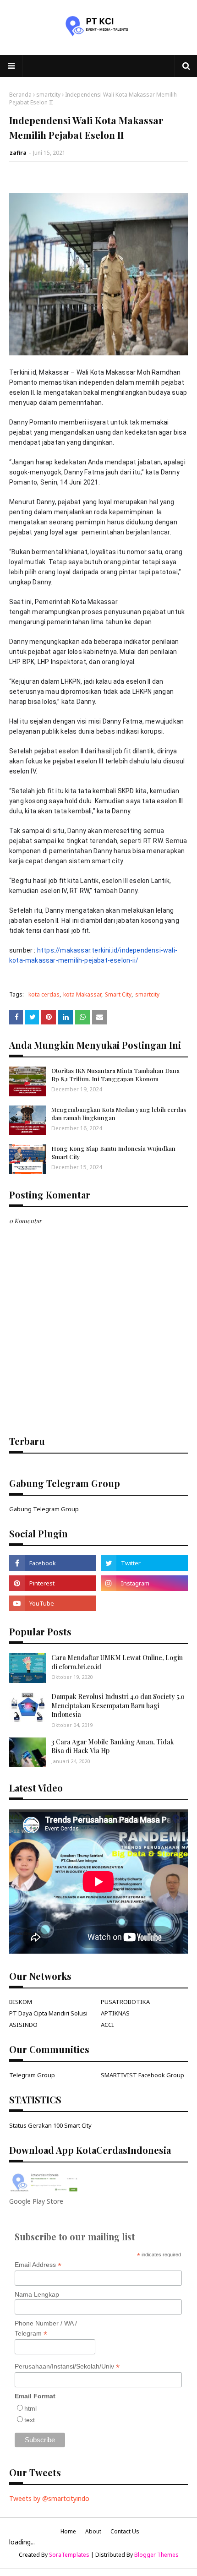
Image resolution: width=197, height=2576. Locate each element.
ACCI (107, 2025)
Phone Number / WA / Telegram (46, 2329)
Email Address (38, 2265)
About (93, 2531)
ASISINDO (23, 2025)
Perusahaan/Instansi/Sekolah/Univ (67, 2366)
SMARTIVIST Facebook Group (142, 2075)
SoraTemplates (69, 2555)
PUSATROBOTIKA (125, 2002)
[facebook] (53, 1563)
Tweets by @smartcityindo (49, 2498)
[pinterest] (53, 1583)
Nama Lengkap (37, 2294)
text (30, 2420)
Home (68, 2531)
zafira (18, 153)
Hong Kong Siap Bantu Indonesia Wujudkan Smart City (113, 1152)
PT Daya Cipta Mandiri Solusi (48, 2013)
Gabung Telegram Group (44, 1509)
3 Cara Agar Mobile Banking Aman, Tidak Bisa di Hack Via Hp (113, 1746)
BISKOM (21, 2002)
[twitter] (144, 1563)
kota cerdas (44, 994)
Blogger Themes (156, 2555)
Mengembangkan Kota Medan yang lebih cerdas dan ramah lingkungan (119, 1114)
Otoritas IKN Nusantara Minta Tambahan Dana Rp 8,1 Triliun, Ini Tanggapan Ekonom (115, 1075)
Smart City (118, 994)
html (30, 2408)
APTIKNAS (115, 2013)
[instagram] (144, 1583)
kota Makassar (82, 994)
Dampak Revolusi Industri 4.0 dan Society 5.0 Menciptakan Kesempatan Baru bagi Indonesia (118, 1705)
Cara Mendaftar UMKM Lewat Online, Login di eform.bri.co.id (117, 1662)
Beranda (20, 95)
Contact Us (125, 2531)
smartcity (48, 95)
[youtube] (53, 1603)
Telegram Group (32, 2075)
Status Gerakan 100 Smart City (50, 2125)
